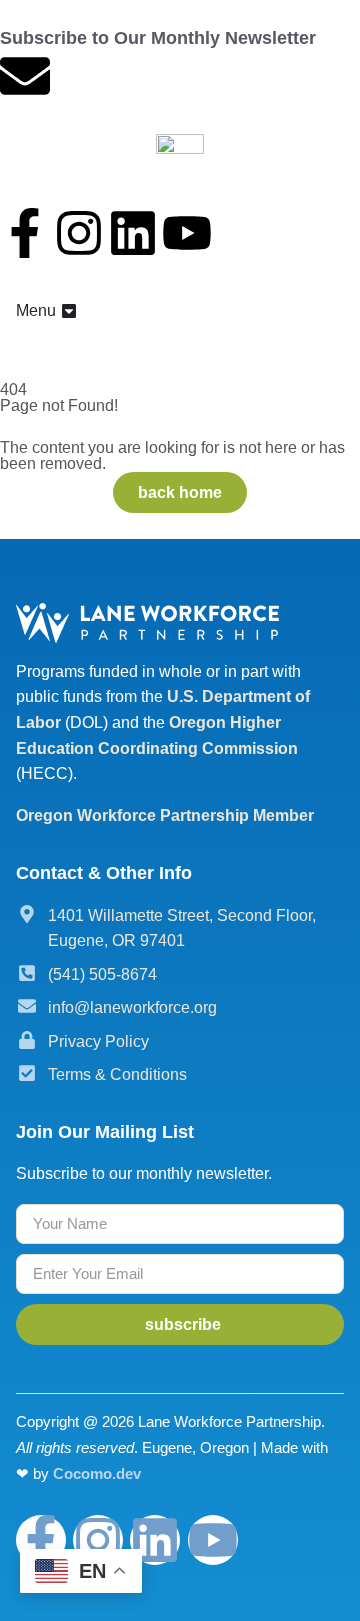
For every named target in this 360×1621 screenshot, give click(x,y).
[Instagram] (79, 233)
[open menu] (69, 311)
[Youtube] (187, 233)
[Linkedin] (133, 233)
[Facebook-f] (25, 233)
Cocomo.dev (97, 1473)
